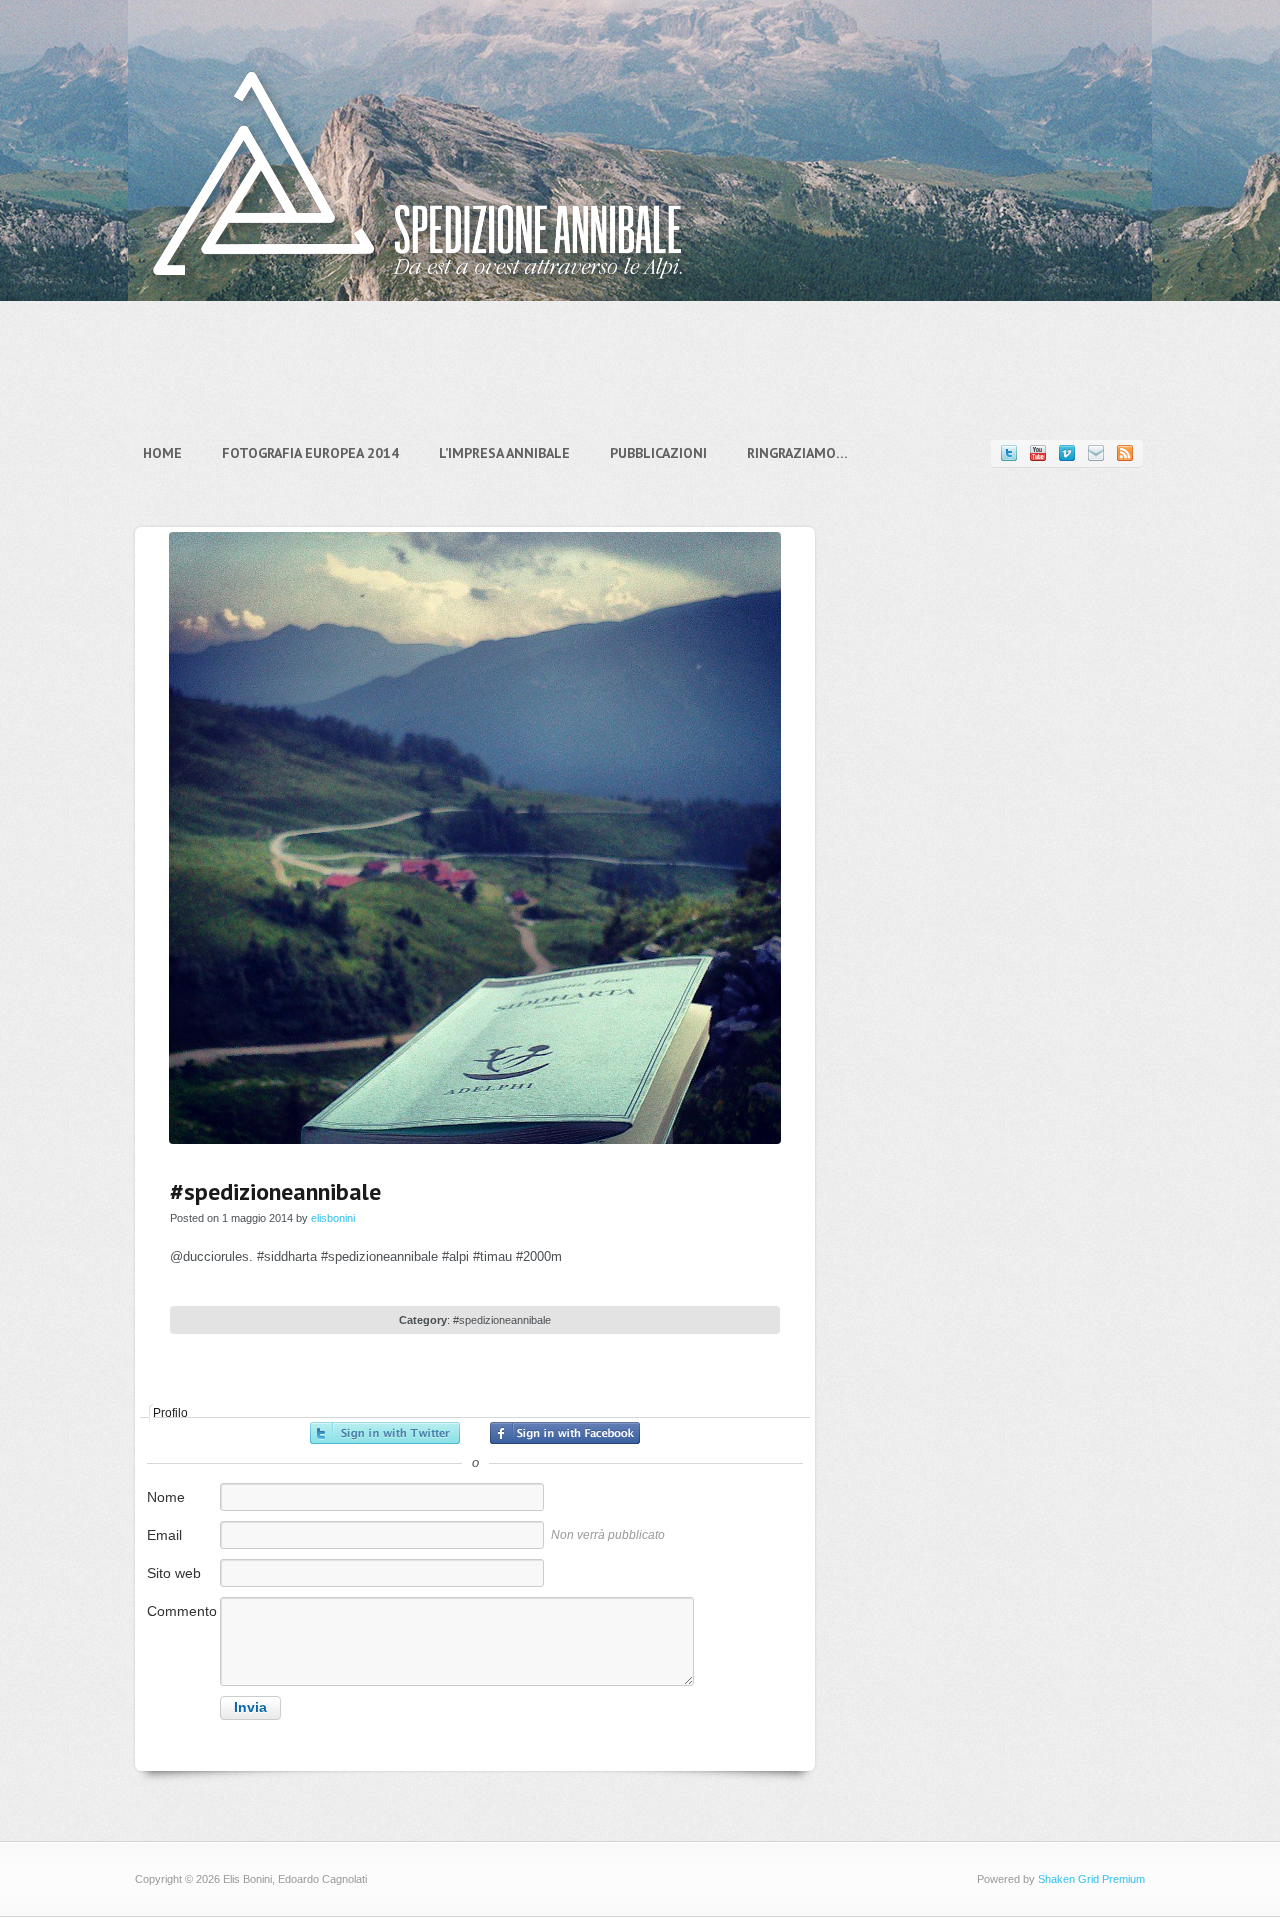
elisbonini (333, 1218)
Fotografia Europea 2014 (310, 453)
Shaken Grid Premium (1091, 1879)
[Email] (1096, 453)
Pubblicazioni (658, 453)
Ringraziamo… (797, 453)
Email (164, 1535)
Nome (166, 1497)
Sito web (174, 1573)
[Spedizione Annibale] (418, 294)
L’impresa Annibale (504, 453)
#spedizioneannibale (502, 1320)
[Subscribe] (1125, 453)
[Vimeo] (1067, 453)
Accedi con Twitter (385, 1433)
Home (162, 453)
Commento (182, 1611)
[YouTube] (1038, 453)
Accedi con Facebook (565, 1433)
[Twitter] (1009, 453)
